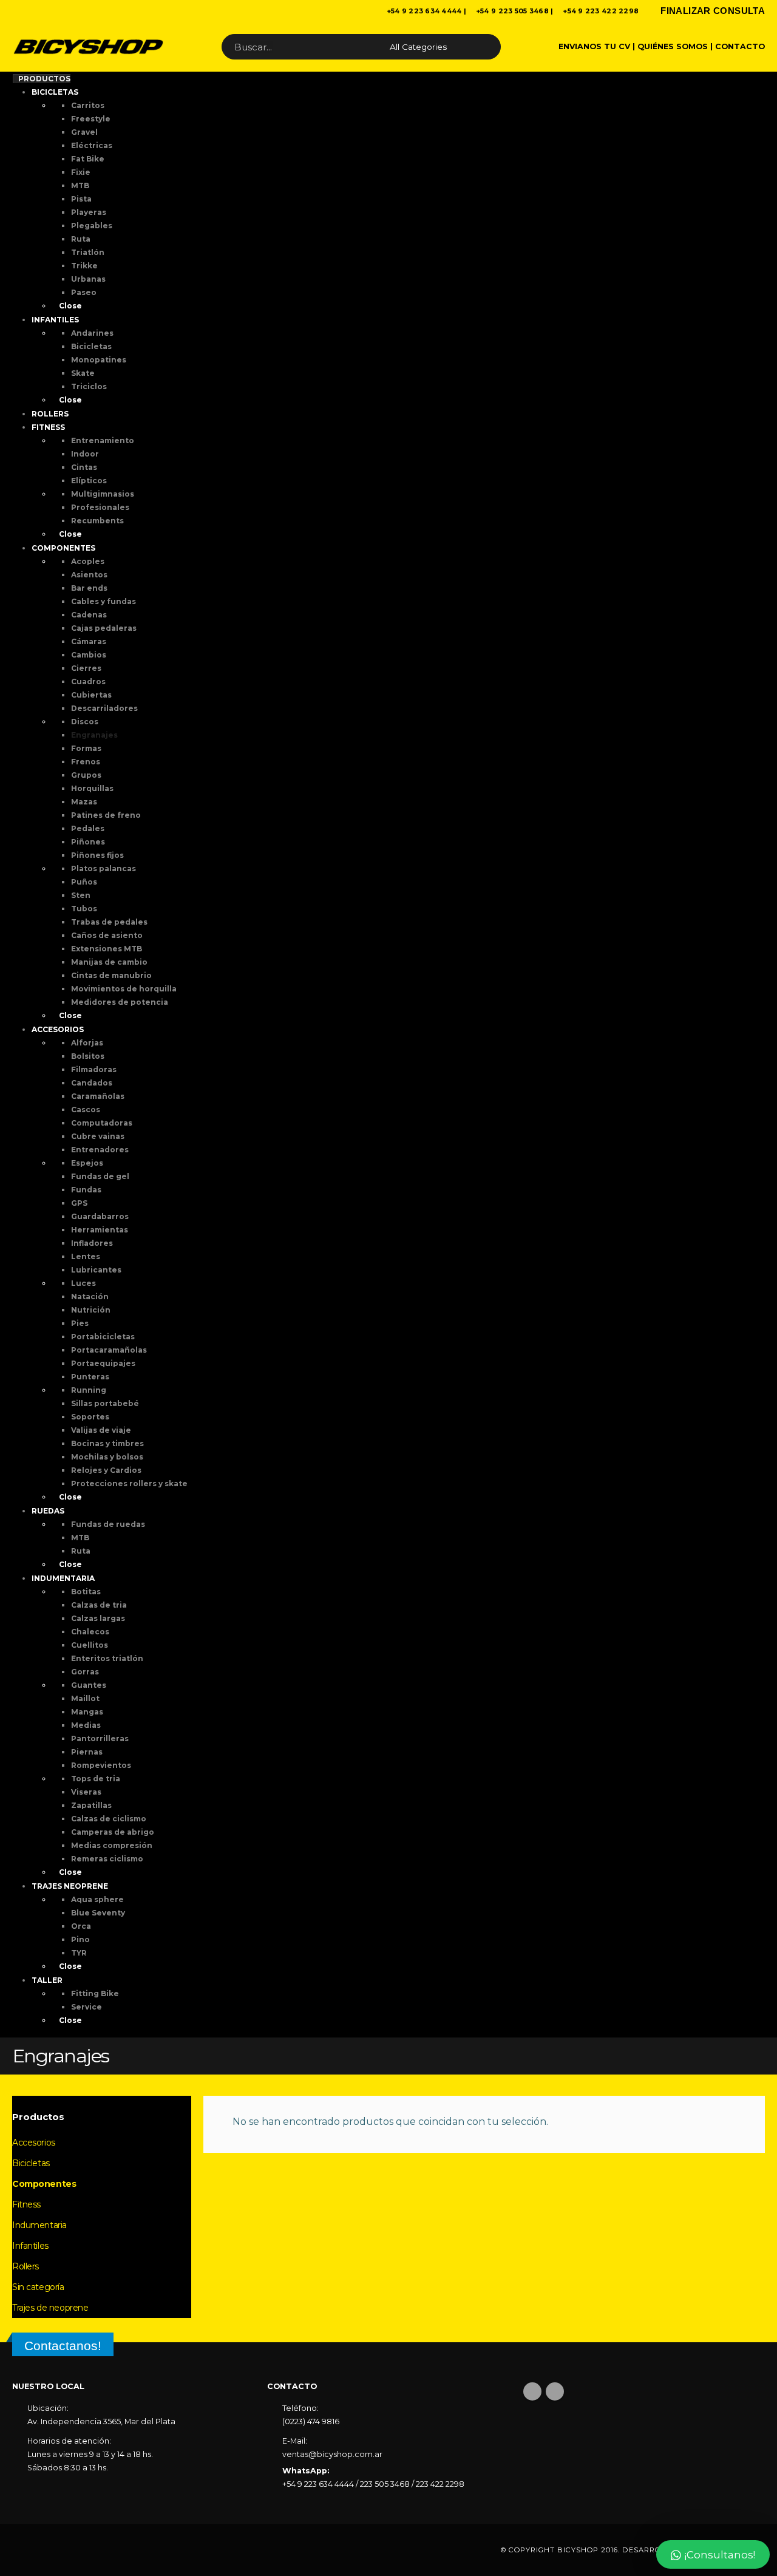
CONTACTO (740, 46)
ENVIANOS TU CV (594, 46)
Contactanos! (63, 2346)
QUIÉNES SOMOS (673, 46)
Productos (44, 79)
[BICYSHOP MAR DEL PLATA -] (88, 47)
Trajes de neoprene (50, 2308)
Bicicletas (31, 2163)
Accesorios (34, 2143)
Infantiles (30, 2246)
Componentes (44, 2184)
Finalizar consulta (713, 11)
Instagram (555, 2391)
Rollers (25, 2266)
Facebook (532, 2391)
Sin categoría (38, 2287)
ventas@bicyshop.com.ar (332, 2454)
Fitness (26, 2204)
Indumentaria (39, 2225)
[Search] (481, 47)
